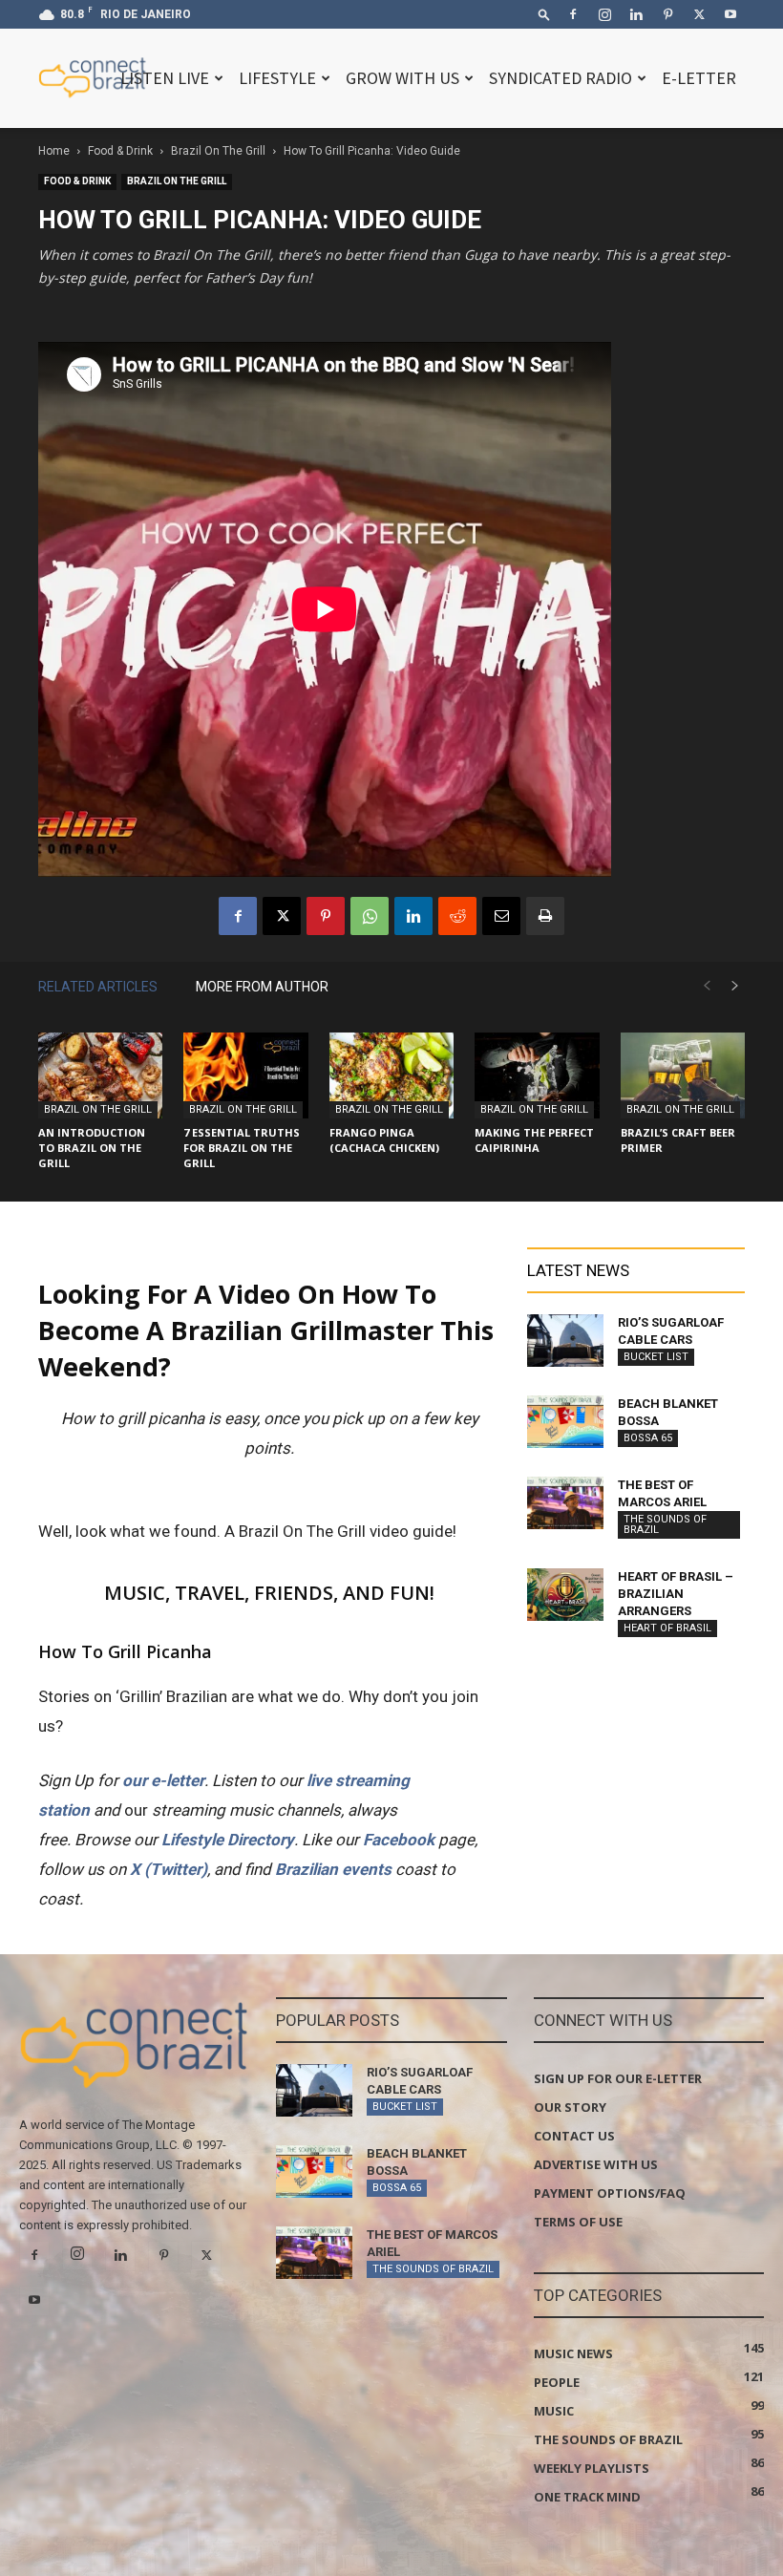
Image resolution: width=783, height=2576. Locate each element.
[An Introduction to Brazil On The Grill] (100, 1075)
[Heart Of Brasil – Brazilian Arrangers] (565, 1595)
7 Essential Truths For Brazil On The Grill (242, 1148)
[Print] (545, 916)
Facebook (399, 1840)
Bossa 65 (648, 1438)
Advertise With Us (596, 2164)
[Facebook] (573, 14)
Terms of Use (578, 2222)
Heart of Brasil (667, 1628)
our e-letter (163, 1780)
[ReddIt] (457, 916)
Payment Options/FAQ (610, 2193)
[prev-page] (707, 986)
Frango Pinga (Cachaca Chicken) (384, 1140)
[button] (544, 14)
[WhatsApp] (370, 916)
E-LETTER (699, 78)
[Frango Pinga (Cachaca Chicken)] (391, 1075)
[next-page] (735, 986)
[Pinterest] (667, 14)
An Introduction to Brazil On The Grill (92, 1148)
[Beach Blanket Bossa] (565, 1422)
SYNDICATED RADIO (561, 78)
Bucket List (656, 1357)
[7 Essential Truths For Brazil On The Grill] (245, 1075)
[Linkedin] (636, 14)
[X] (699, 14)
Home (54, 151)
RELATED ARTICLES (98, 987)
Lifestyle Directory (228, 1840)
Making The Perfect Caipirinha (534, 1140)
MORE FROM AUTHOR (262, 987)
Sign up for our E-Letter (618, 2078)
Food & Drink (120, 151)
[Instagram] (604, 14)
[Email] (501, 916)
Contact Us (574, 2136)
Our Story (570, 2107)
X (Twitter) (169, 1869)
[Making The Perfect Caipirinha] (537, 1075)
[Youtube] (730, 14)
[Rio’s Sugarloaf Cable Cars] (565, 1341)
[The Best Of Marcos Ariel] (565, 1503)
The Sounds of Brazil (665, 1524)
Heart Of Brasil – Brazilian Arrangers (676, 1594)
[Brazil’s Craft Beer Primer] (683, 1075)
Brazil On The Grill (218, 151)
